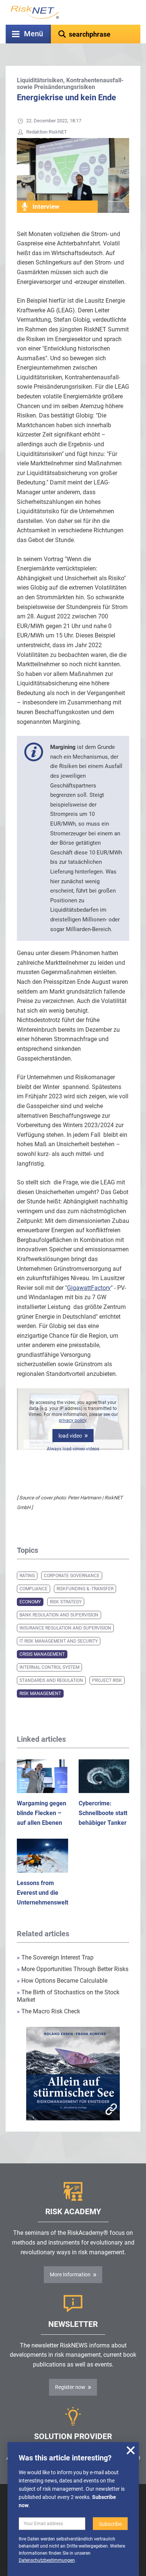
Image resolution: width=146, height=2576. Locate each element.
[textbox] (96, 34)
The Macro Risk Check (48, 2011)
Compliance (34, 1589)
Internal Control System (49, 1667)
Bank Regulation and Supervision (59, 1615)
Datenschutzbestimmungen (47, 2560)
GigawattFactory (89, 1288)
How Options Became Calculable (62, 1981)
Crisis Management (42, 1654)
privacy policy (72, 1420)
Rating (27, 1576)
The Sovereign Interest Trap (55, 1957)
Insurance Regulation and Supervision (65, 1628)
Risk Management (40, 1694)
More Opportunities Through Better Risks (73, 1969)
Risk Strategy (66, 1602)
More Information (70, 2274)
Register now (70, 2387)
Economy (30, 1602)
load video (70, 1436)
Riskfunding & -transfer (85, 1589)
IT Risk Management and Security (59, 1641)
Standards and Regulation (51, 1680)
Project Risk (107, 1680)
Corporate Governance (72, 1576)
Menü (34, 34)
